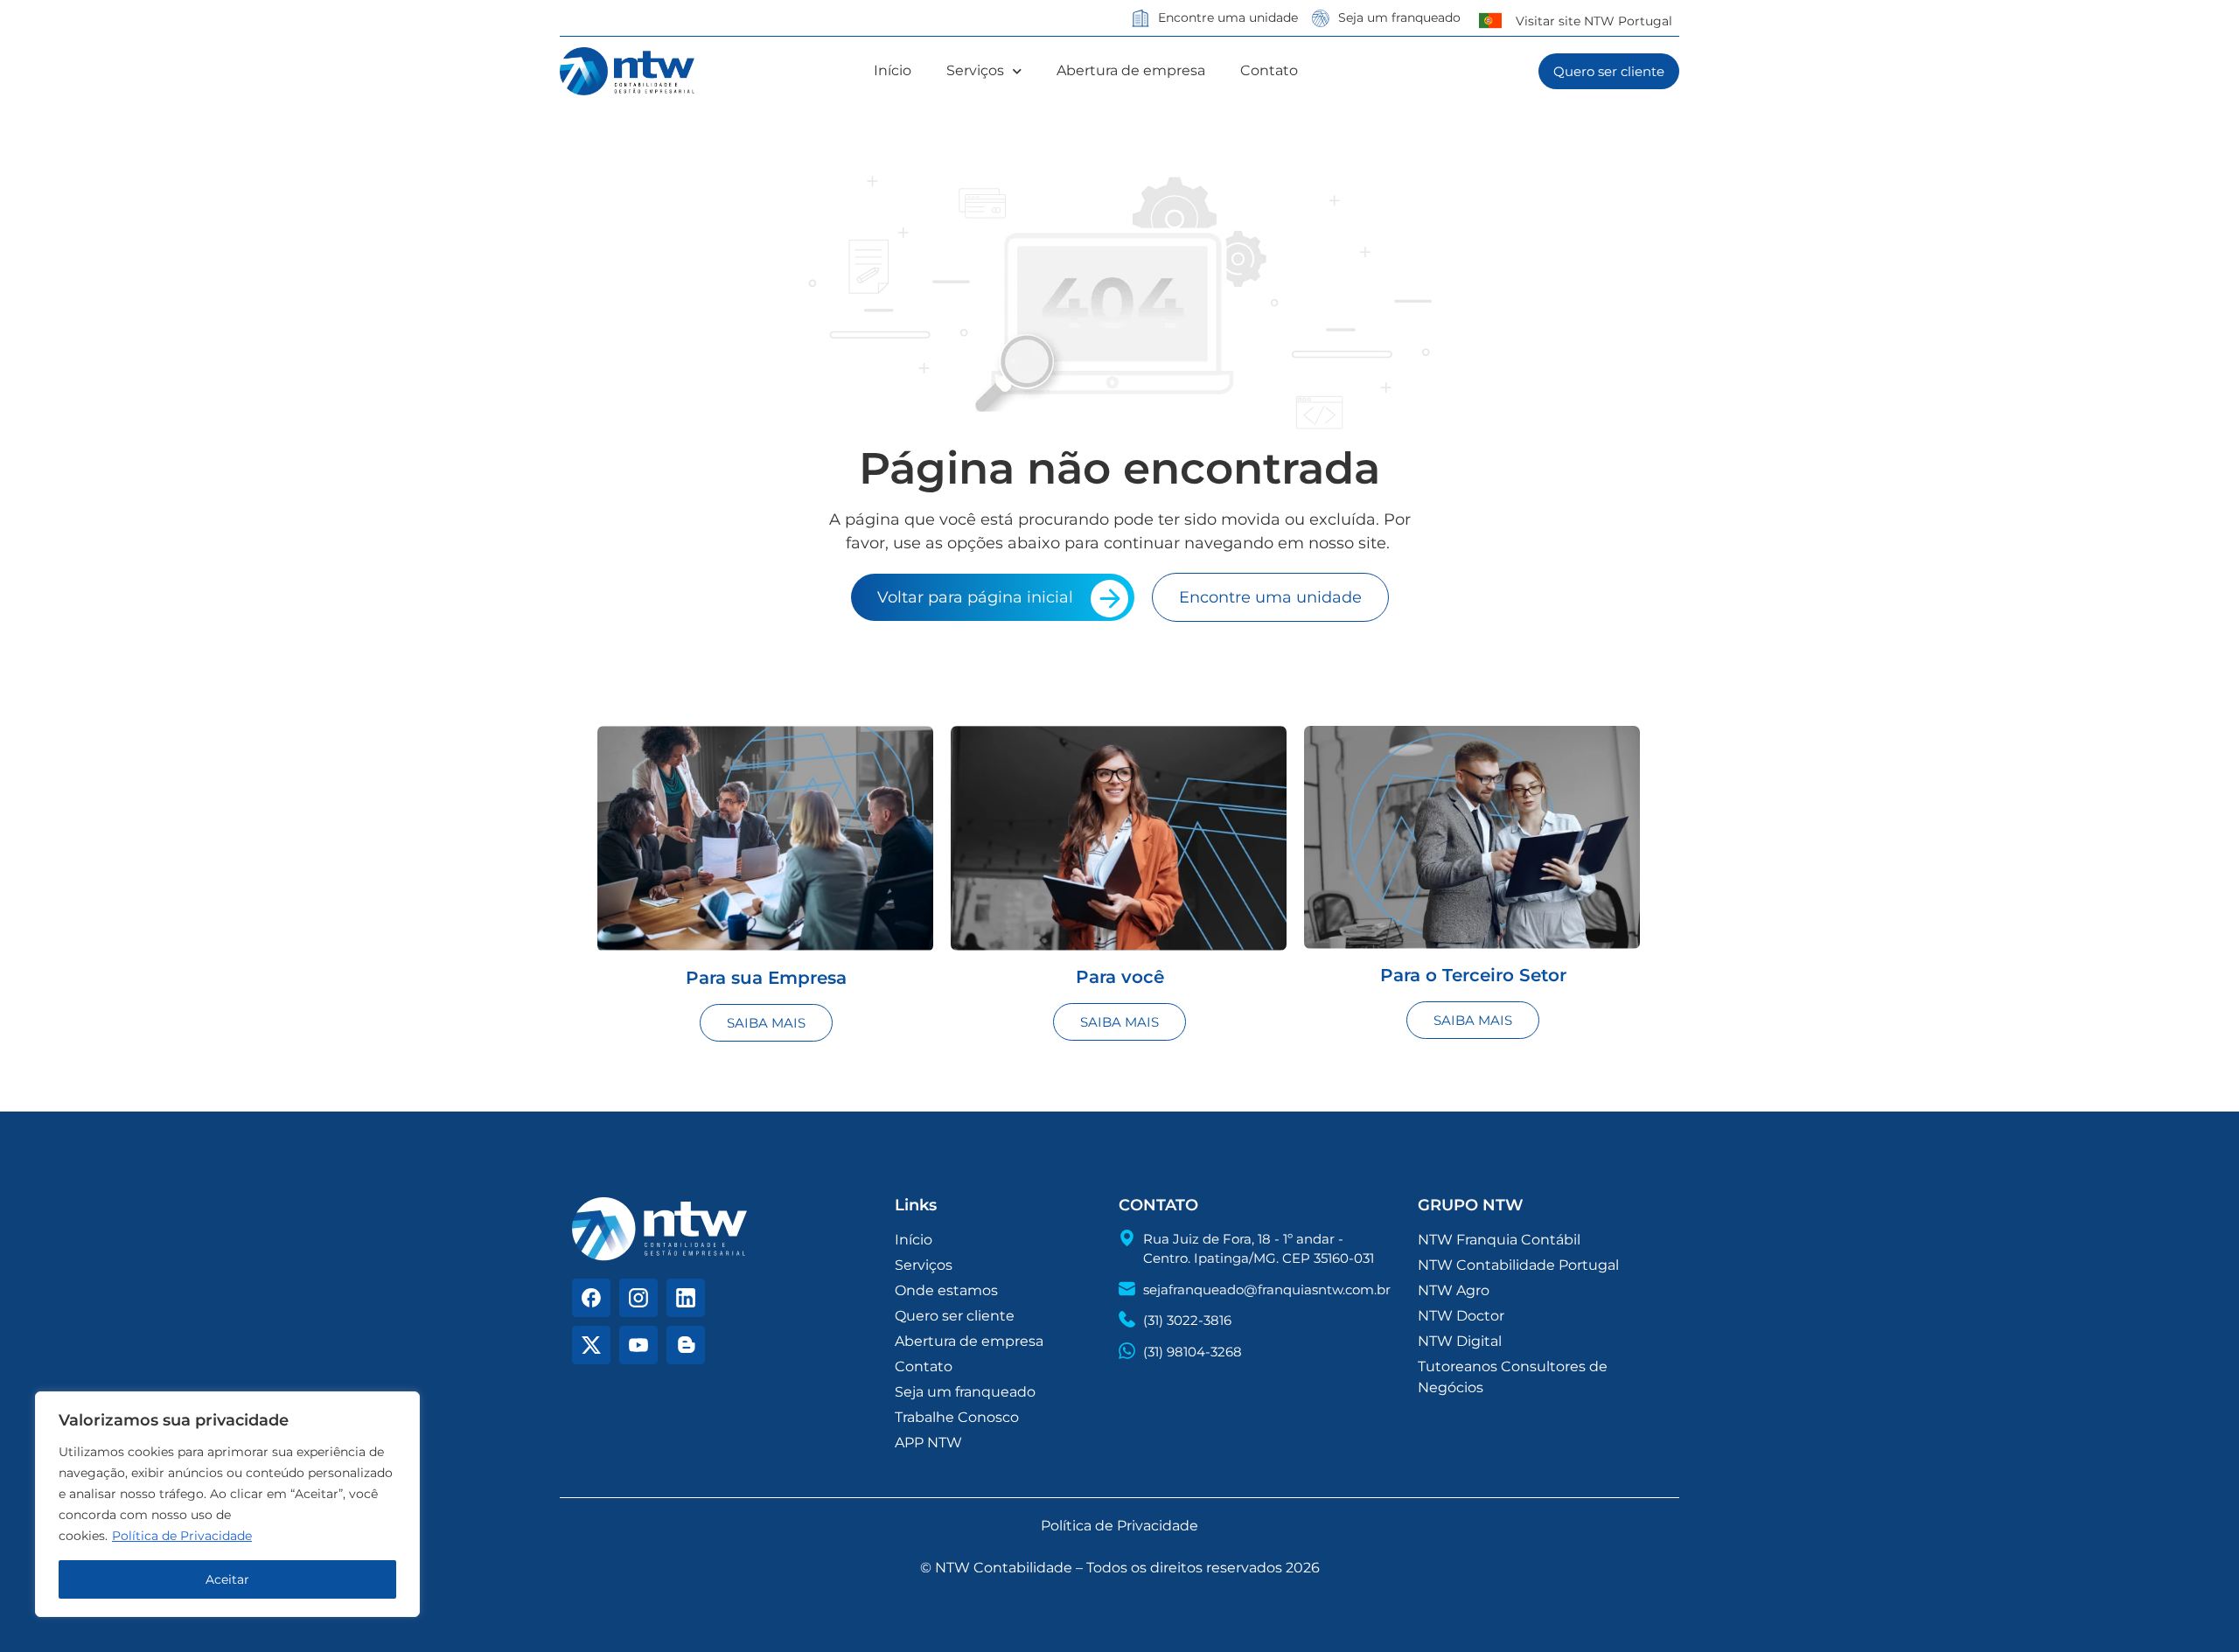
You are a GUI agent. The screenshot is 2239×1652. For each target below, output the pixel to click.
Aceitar (227, 1579)
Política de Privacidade (182, 1536)
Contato (1269, 70)
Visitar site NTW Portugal (1594, 21)
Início (893, 70)
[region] (227, 1504)
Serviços (975, 70)
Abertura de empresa (1131, 70)
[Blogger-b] (686, 1345)
